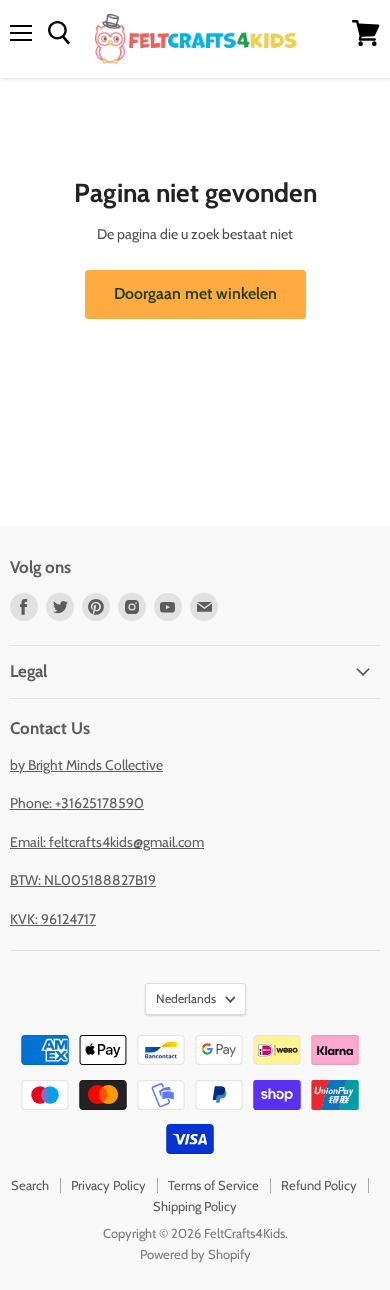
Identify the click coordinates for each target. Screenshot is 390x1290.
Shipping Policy (195, 1206)
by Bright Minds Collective (86, 765)
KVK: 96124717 (53, 919)
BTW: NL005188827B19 (83, 880)
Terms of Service (213, 1185)
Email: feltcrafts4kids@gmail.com (107, 842)
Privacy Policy (108, 1185)
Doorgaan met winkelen (195, 293)
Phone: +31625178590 (77, 803)
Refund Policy (319, 1185)
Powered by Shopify (195, 1254)
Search (30, 1185)
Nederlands (186, 998)
